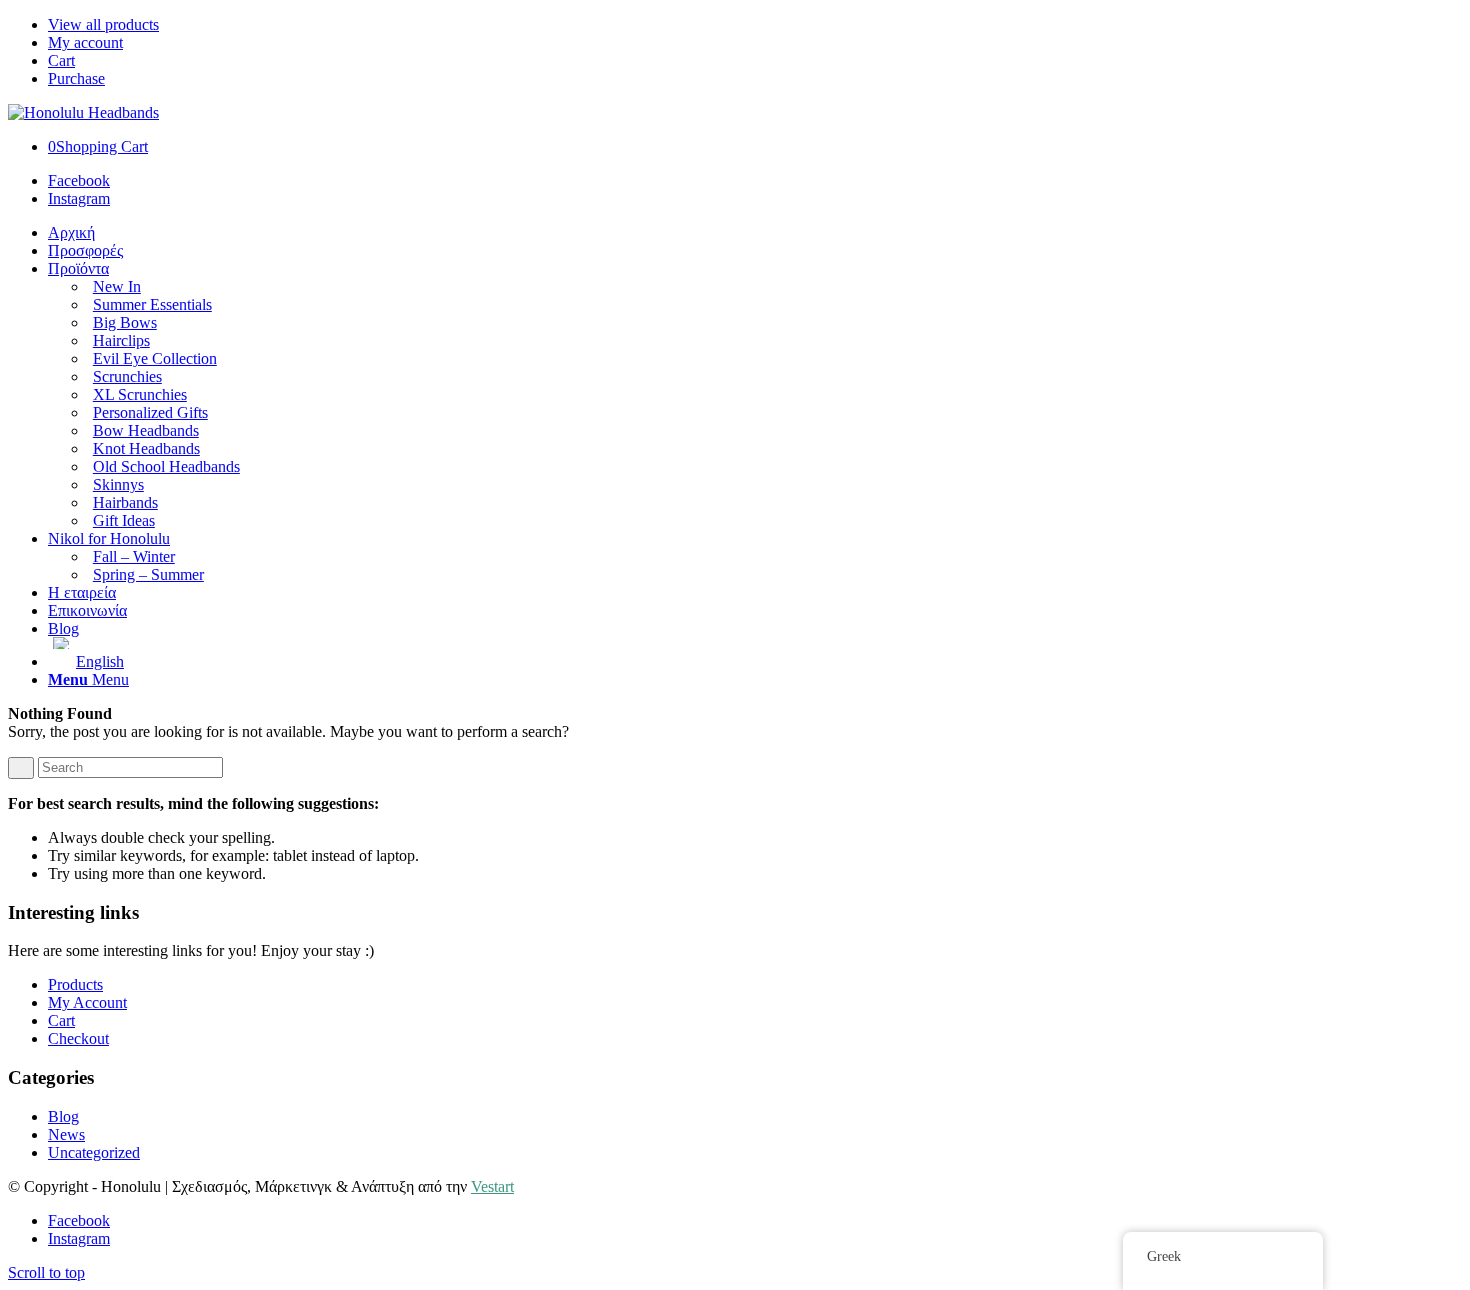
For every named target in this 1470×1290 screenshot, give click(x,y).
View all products (103, 24)
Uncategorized (94, 1152)
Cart (61, 60)
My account (85, 42)
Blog (63, 1116)
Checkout (78, 1038)
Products (75, 984)
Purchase (76, 78)
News (66, 1134)
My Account (87, 1002)
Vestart (492, 1186)
